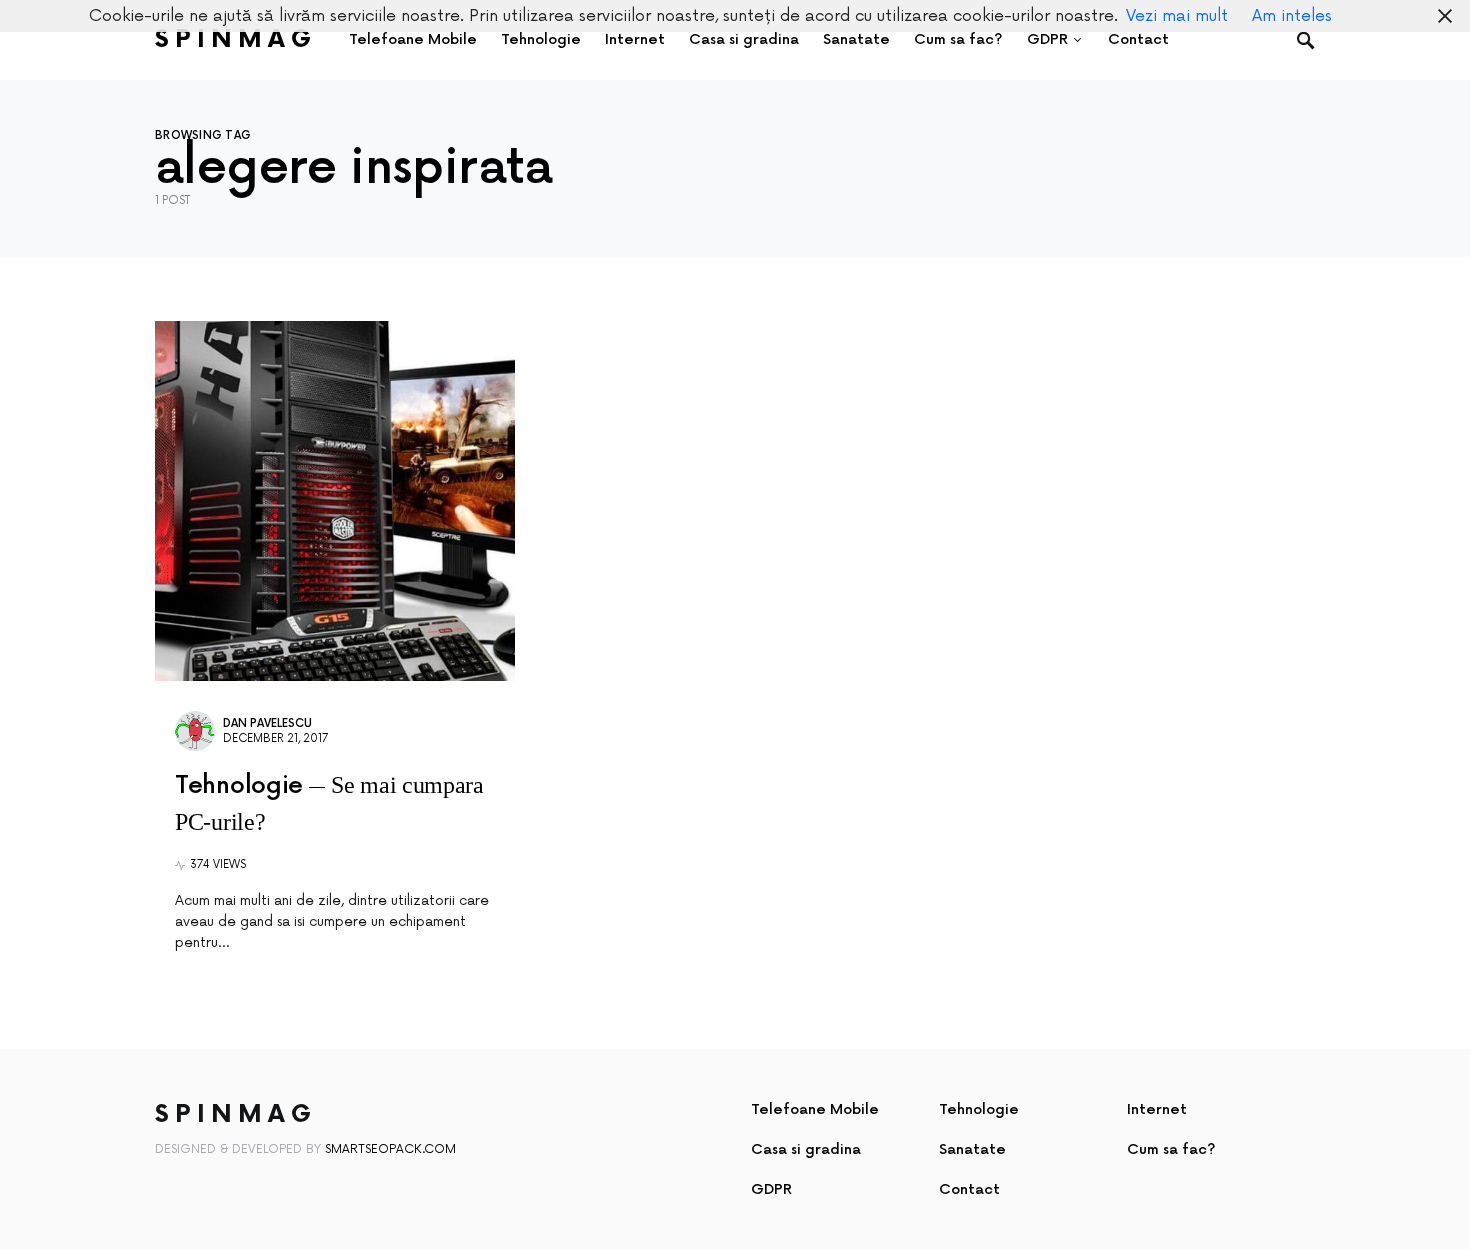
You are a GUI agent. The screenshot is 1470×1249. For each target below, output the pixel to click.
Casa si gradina (806, 1149)
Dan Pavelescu (267, 723)
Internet (1157, 1109)
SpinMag (236, 39)
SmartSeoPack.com (390, 1149)
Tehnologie (979, 1109)
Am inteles (1292, 16)
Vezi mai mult (1177, 16)
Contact (969, 1189)
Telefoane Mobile (815, 1109)
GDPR (771, 1189)
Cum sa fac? (1171, 1149)
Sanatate (972, 1149)
